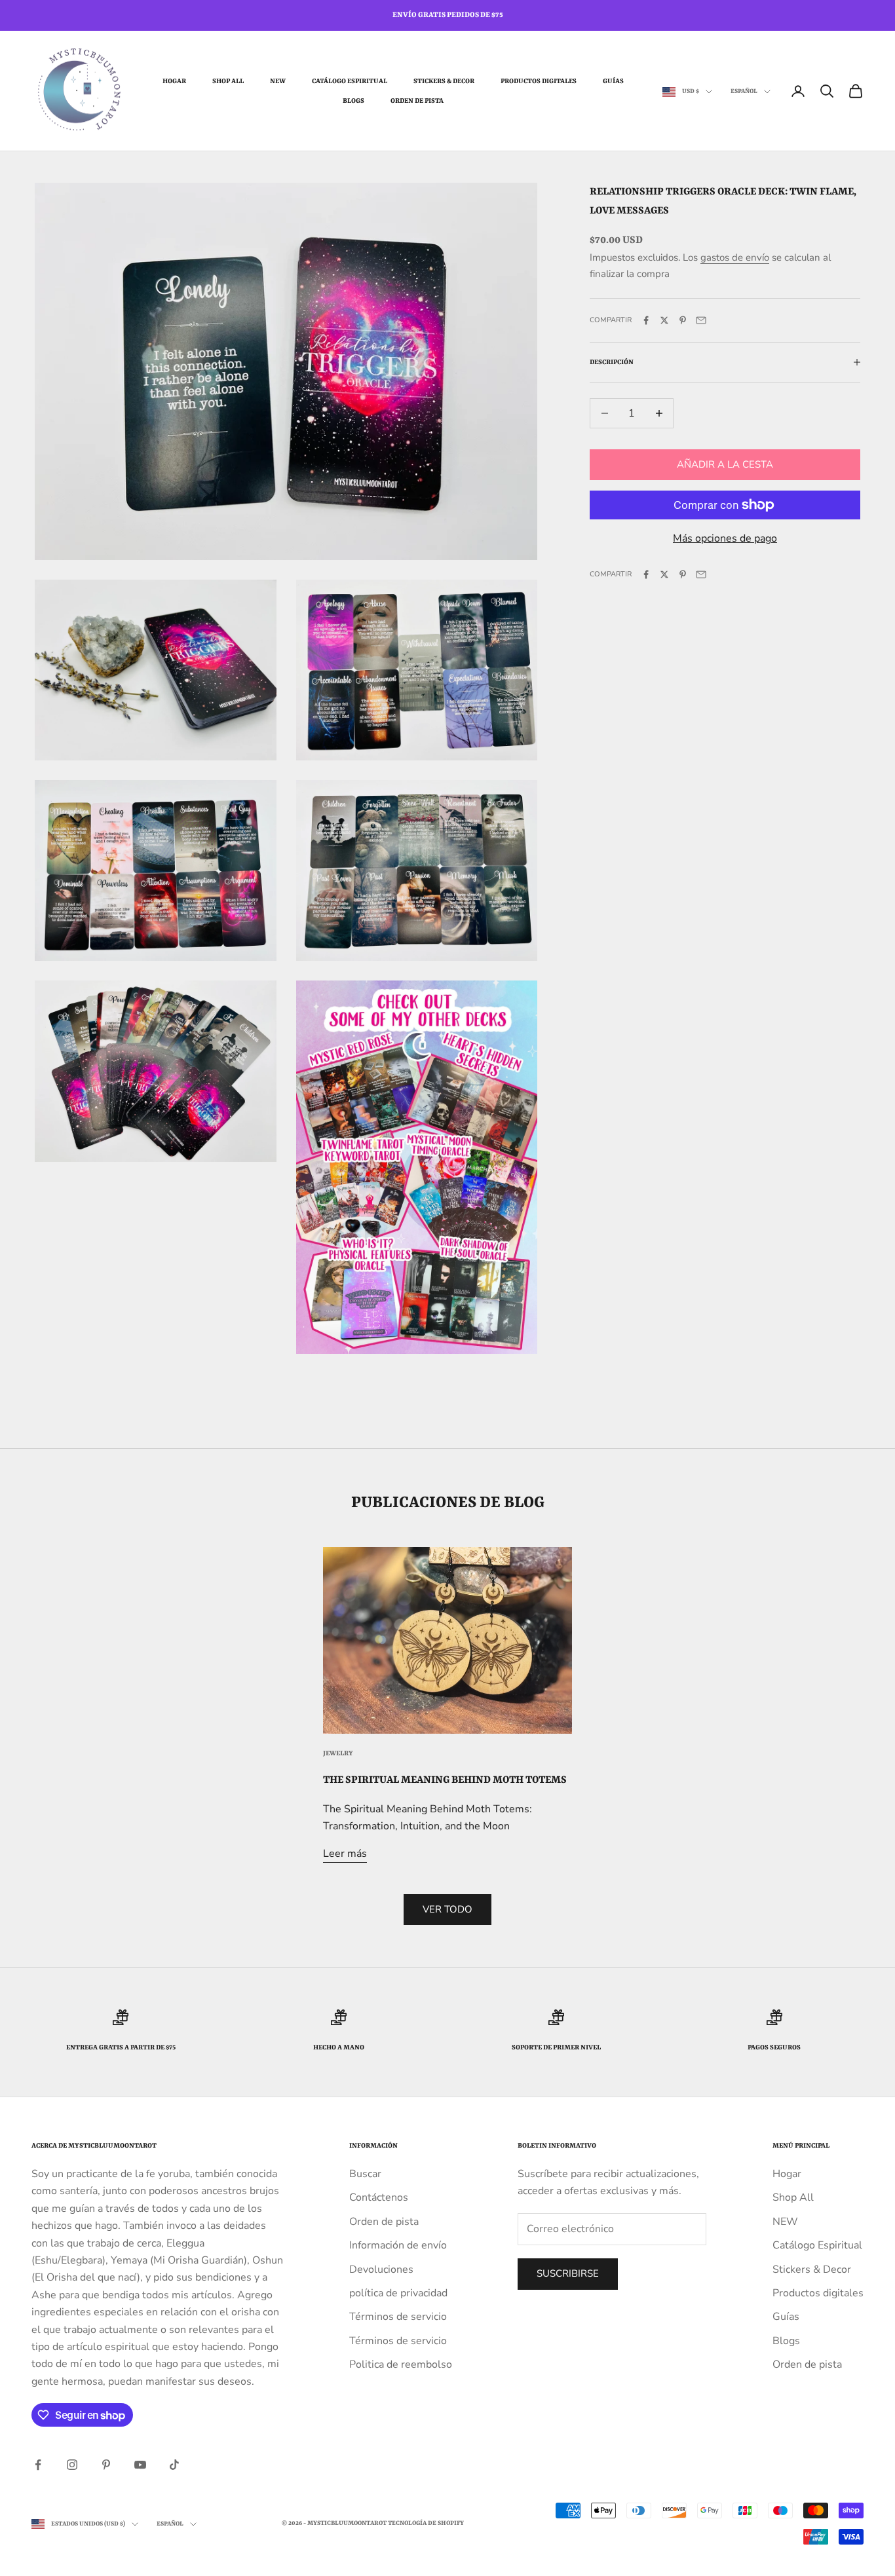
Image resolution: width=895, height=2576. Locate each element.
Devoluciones (381, 2269)
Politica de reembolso (401, 2364)
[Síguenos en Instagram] (72, 2465)
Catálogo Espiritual (350, 81)
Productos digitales (539, 81)
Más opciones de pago (725, 538)
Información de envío (398, 2245)
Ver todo (447, 1909)
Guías (613, 81)
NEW (278, 81)
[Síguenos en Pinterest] (106, 2465)
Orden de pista (417, 101)
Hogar (174, 81)
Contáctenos (379, 2197)
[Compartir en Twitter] (664, 320)
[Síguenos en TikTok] (174, 2465)
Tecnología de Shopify (426, 2523)
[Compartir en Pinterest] (683, 320)
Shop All (228, 81)
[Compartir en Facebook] (646, 320)
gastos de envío (735, 257)
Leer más (345, 1854)
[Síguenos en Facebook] (38, 2465)
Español (744, 91)
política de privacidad (398, 2293)
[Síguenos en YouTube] (140, 2465)
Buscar (365, 2174)
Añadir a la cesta (725, 464)
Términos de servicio (398, 2317)
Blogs (353, 101)
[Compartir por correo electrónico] (701, 320)
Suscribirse (568, 2273)
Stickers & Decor (444, 81)
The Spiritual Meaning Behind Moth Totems (445, 1780)
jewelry (338, 1753)
